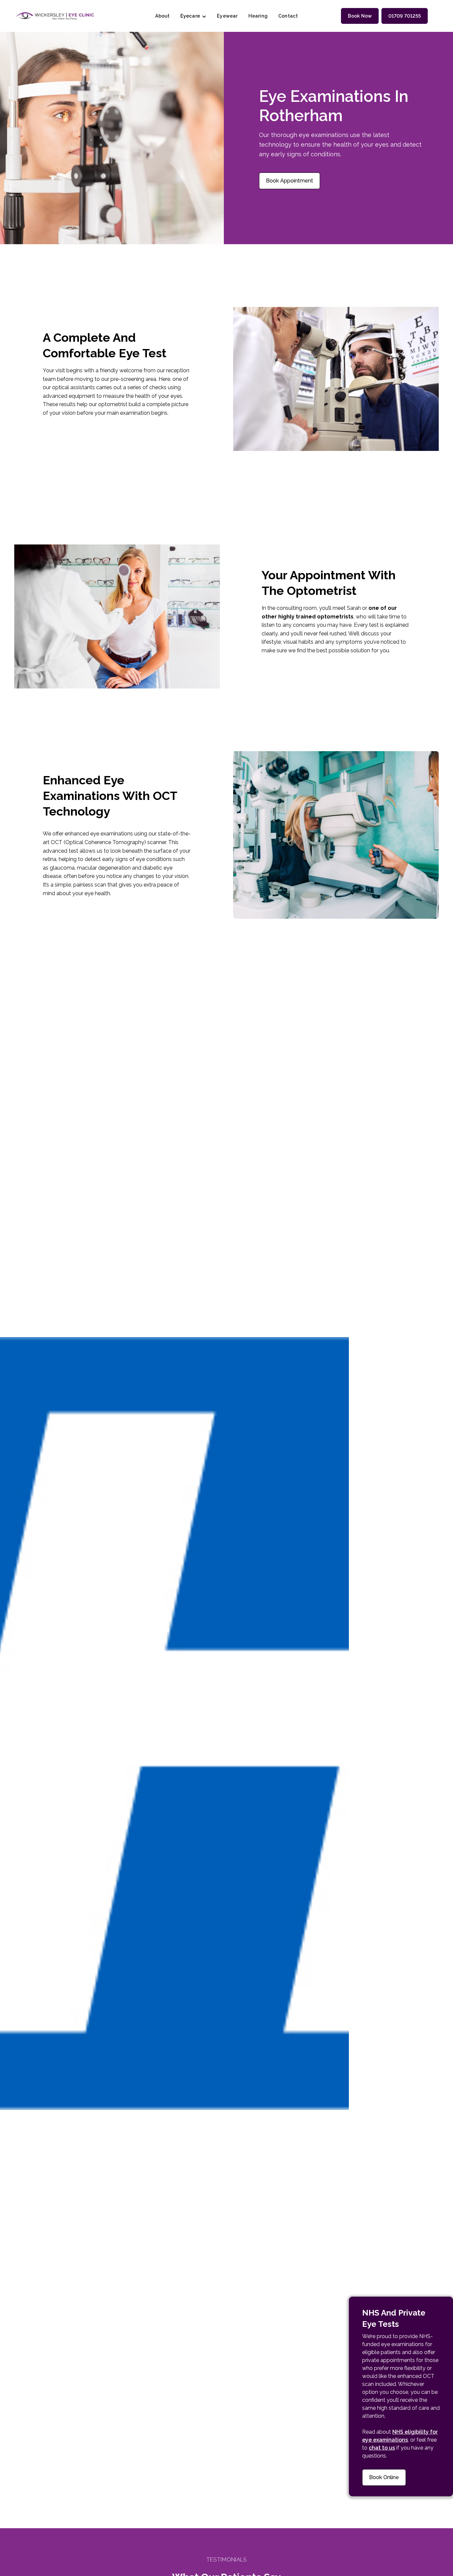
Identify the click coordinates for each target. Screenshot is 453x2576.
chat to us (382, 2448)
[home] (55, 16)
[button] (194, 16)
